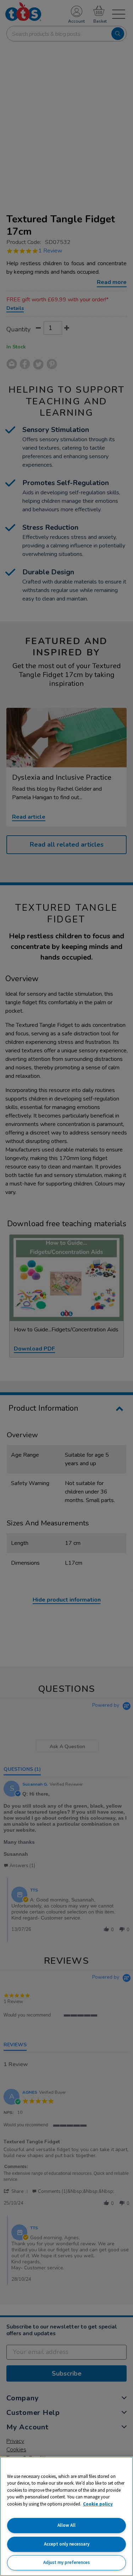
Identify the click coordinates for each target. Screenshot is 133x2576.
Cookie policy (98, 2504)
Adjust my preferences (66, 2562)
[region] (66, 2516)
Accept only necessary (67, 2544)
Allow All (66, 2525)
